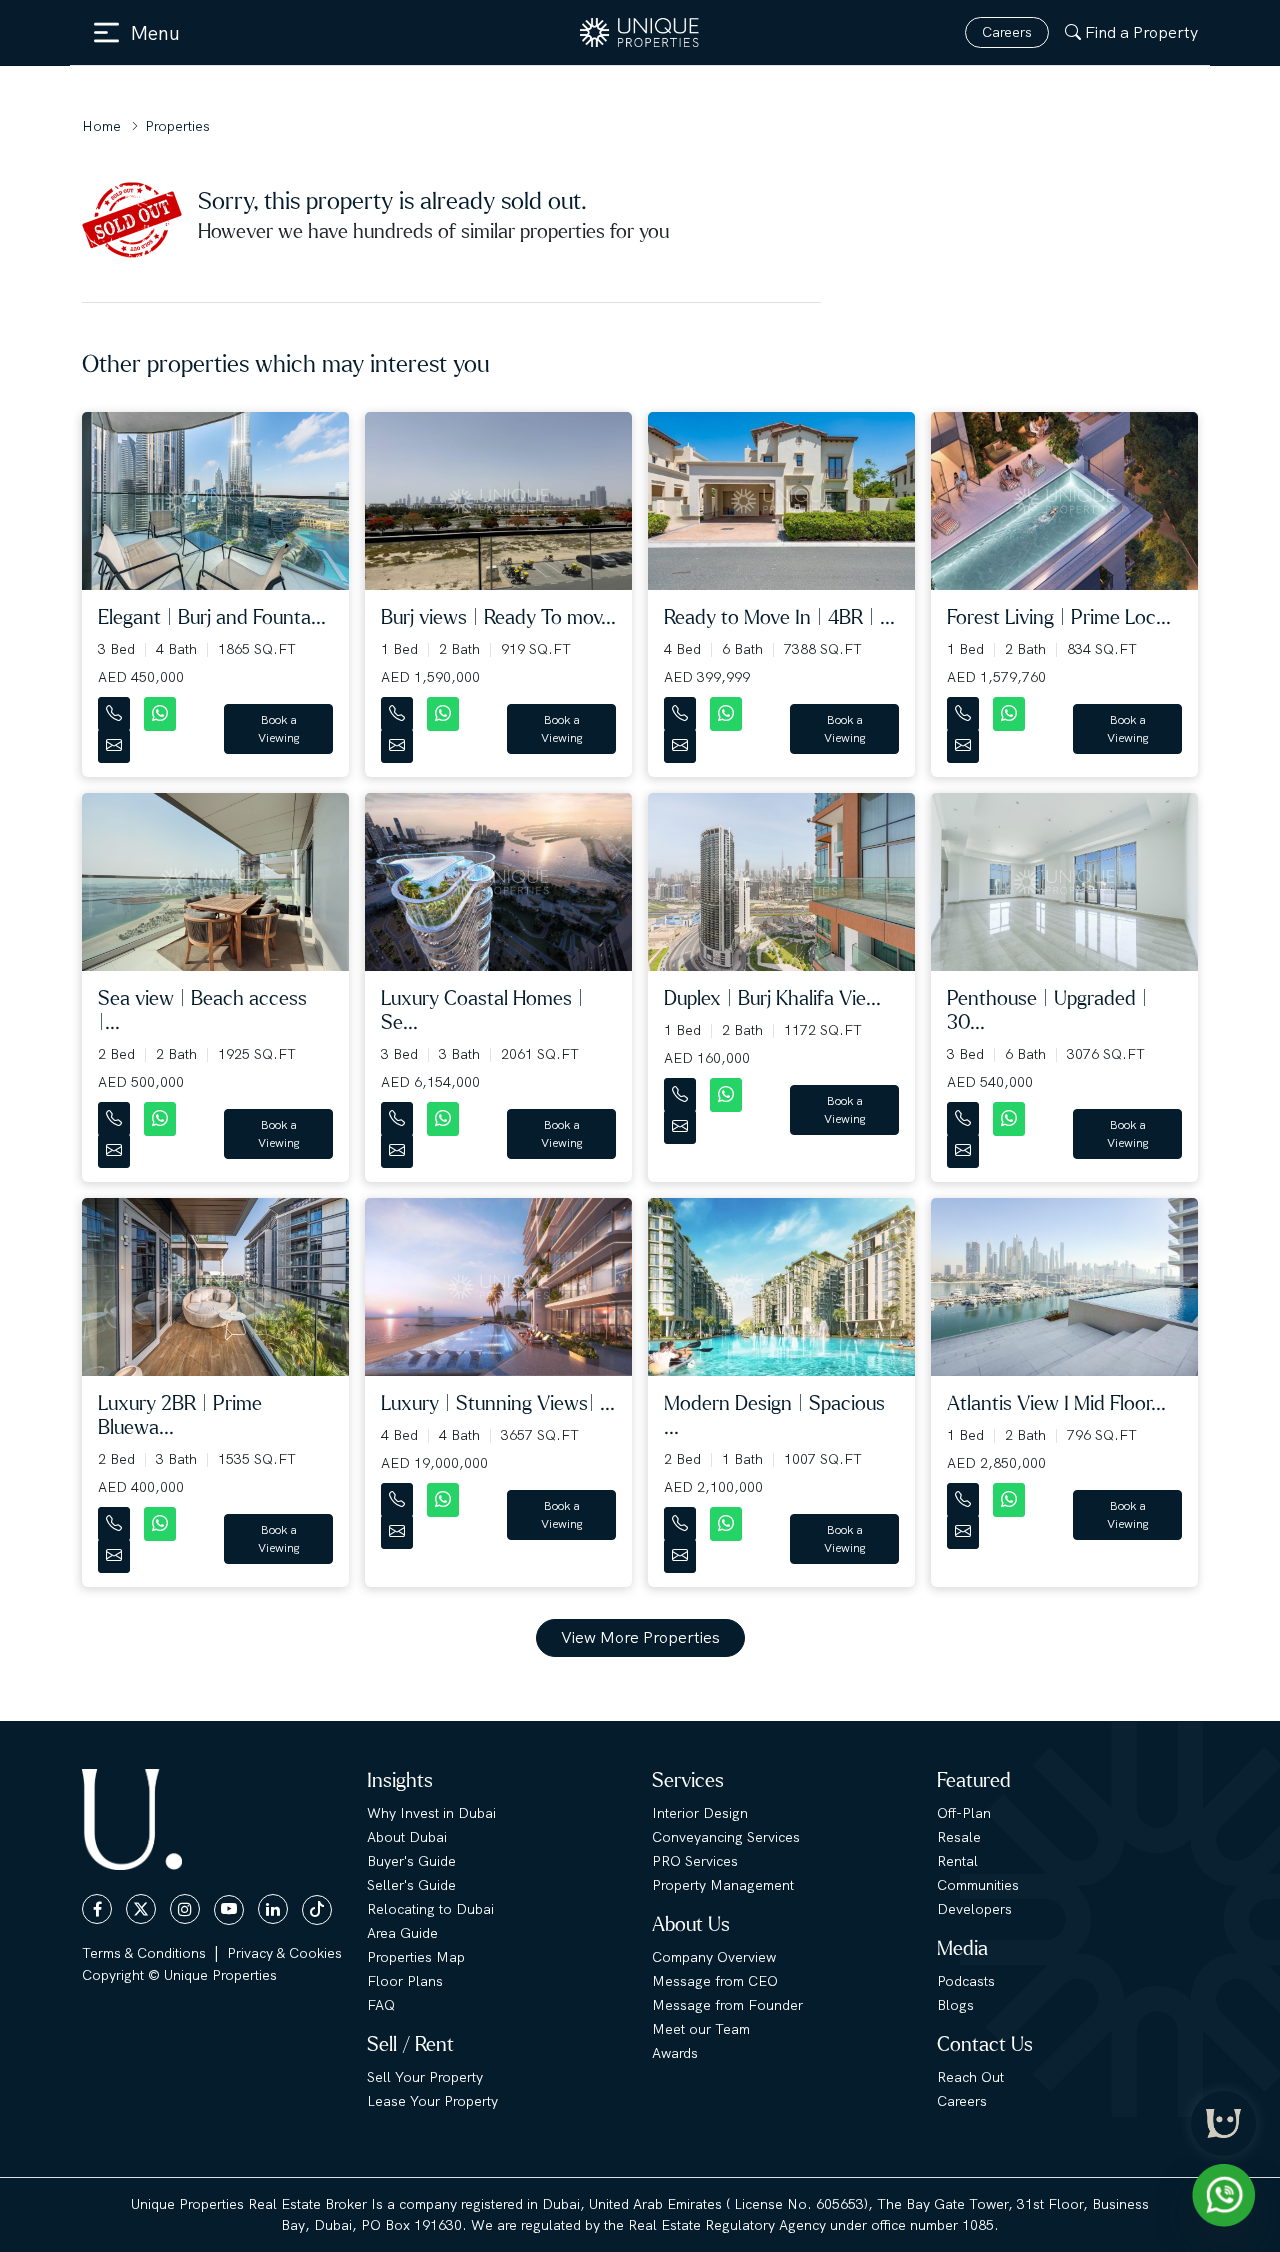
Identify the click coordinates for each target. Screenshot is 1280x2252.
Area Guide (402, 1933)
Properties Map (416, 1957)
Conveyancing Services (726, 1837)
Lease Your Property (432, 2101)
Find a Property (1141, 32)
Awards (675, 2053)
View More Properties (640, 1637)
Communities (978, 1885)
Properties (177, 126)
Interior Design (700, 1813)
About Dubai (407, 1837)
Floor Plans (405, 1981)
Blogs (955, 2005)
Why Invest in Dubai (431, 1813)
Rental (957, 1861)
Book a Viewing (279, 729)
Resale (959, 1837)
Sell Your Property (425, 2077)
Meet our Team (701, 2029)
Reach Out (970, 2077)
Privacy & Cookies (284, 1953)
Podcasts (966, 1981)
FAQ (381, 2005)
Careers (1007, 32)
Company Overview (714, 1957)
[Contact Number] (116, 709)
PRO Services (695, 1861)
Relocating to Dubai (430, 1909)
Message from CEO (715, 1981)
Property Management (723, 1885)
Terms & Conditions (144, 1953)
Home (101, 126)
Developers (974, 1909)
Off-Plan (964, 1813)
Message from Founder (727, 2005)
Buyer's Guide (411, 1861)
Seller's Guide (411, 1885)
